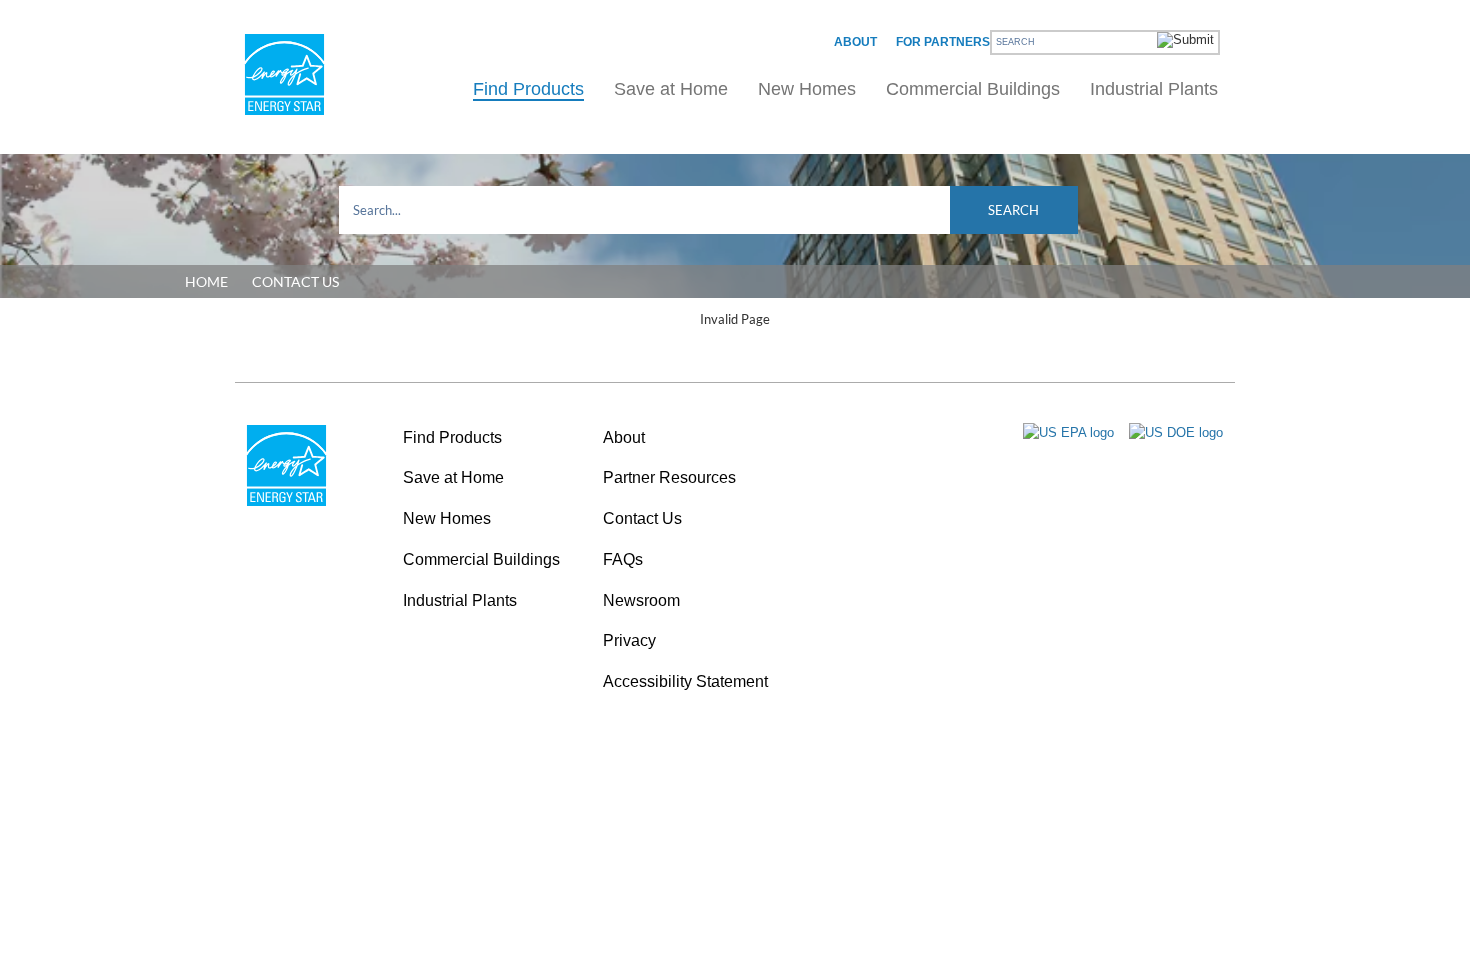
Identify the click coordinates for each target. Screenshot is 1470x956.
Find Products (528, 89)
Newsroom (641, 600)
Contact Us (642, 518)
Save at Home (671, 89)
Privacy (629, 640)
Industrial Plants (1154, 89)
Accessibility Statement (685, 681)
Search (1013, 210)
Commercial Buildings (973, 89)
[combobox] (708, 210)
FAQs (623, 559)
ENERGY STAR (284, 74)
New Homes (807, 89)
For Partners (943, 42)
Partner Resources (669, 477)
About (855, 42)
